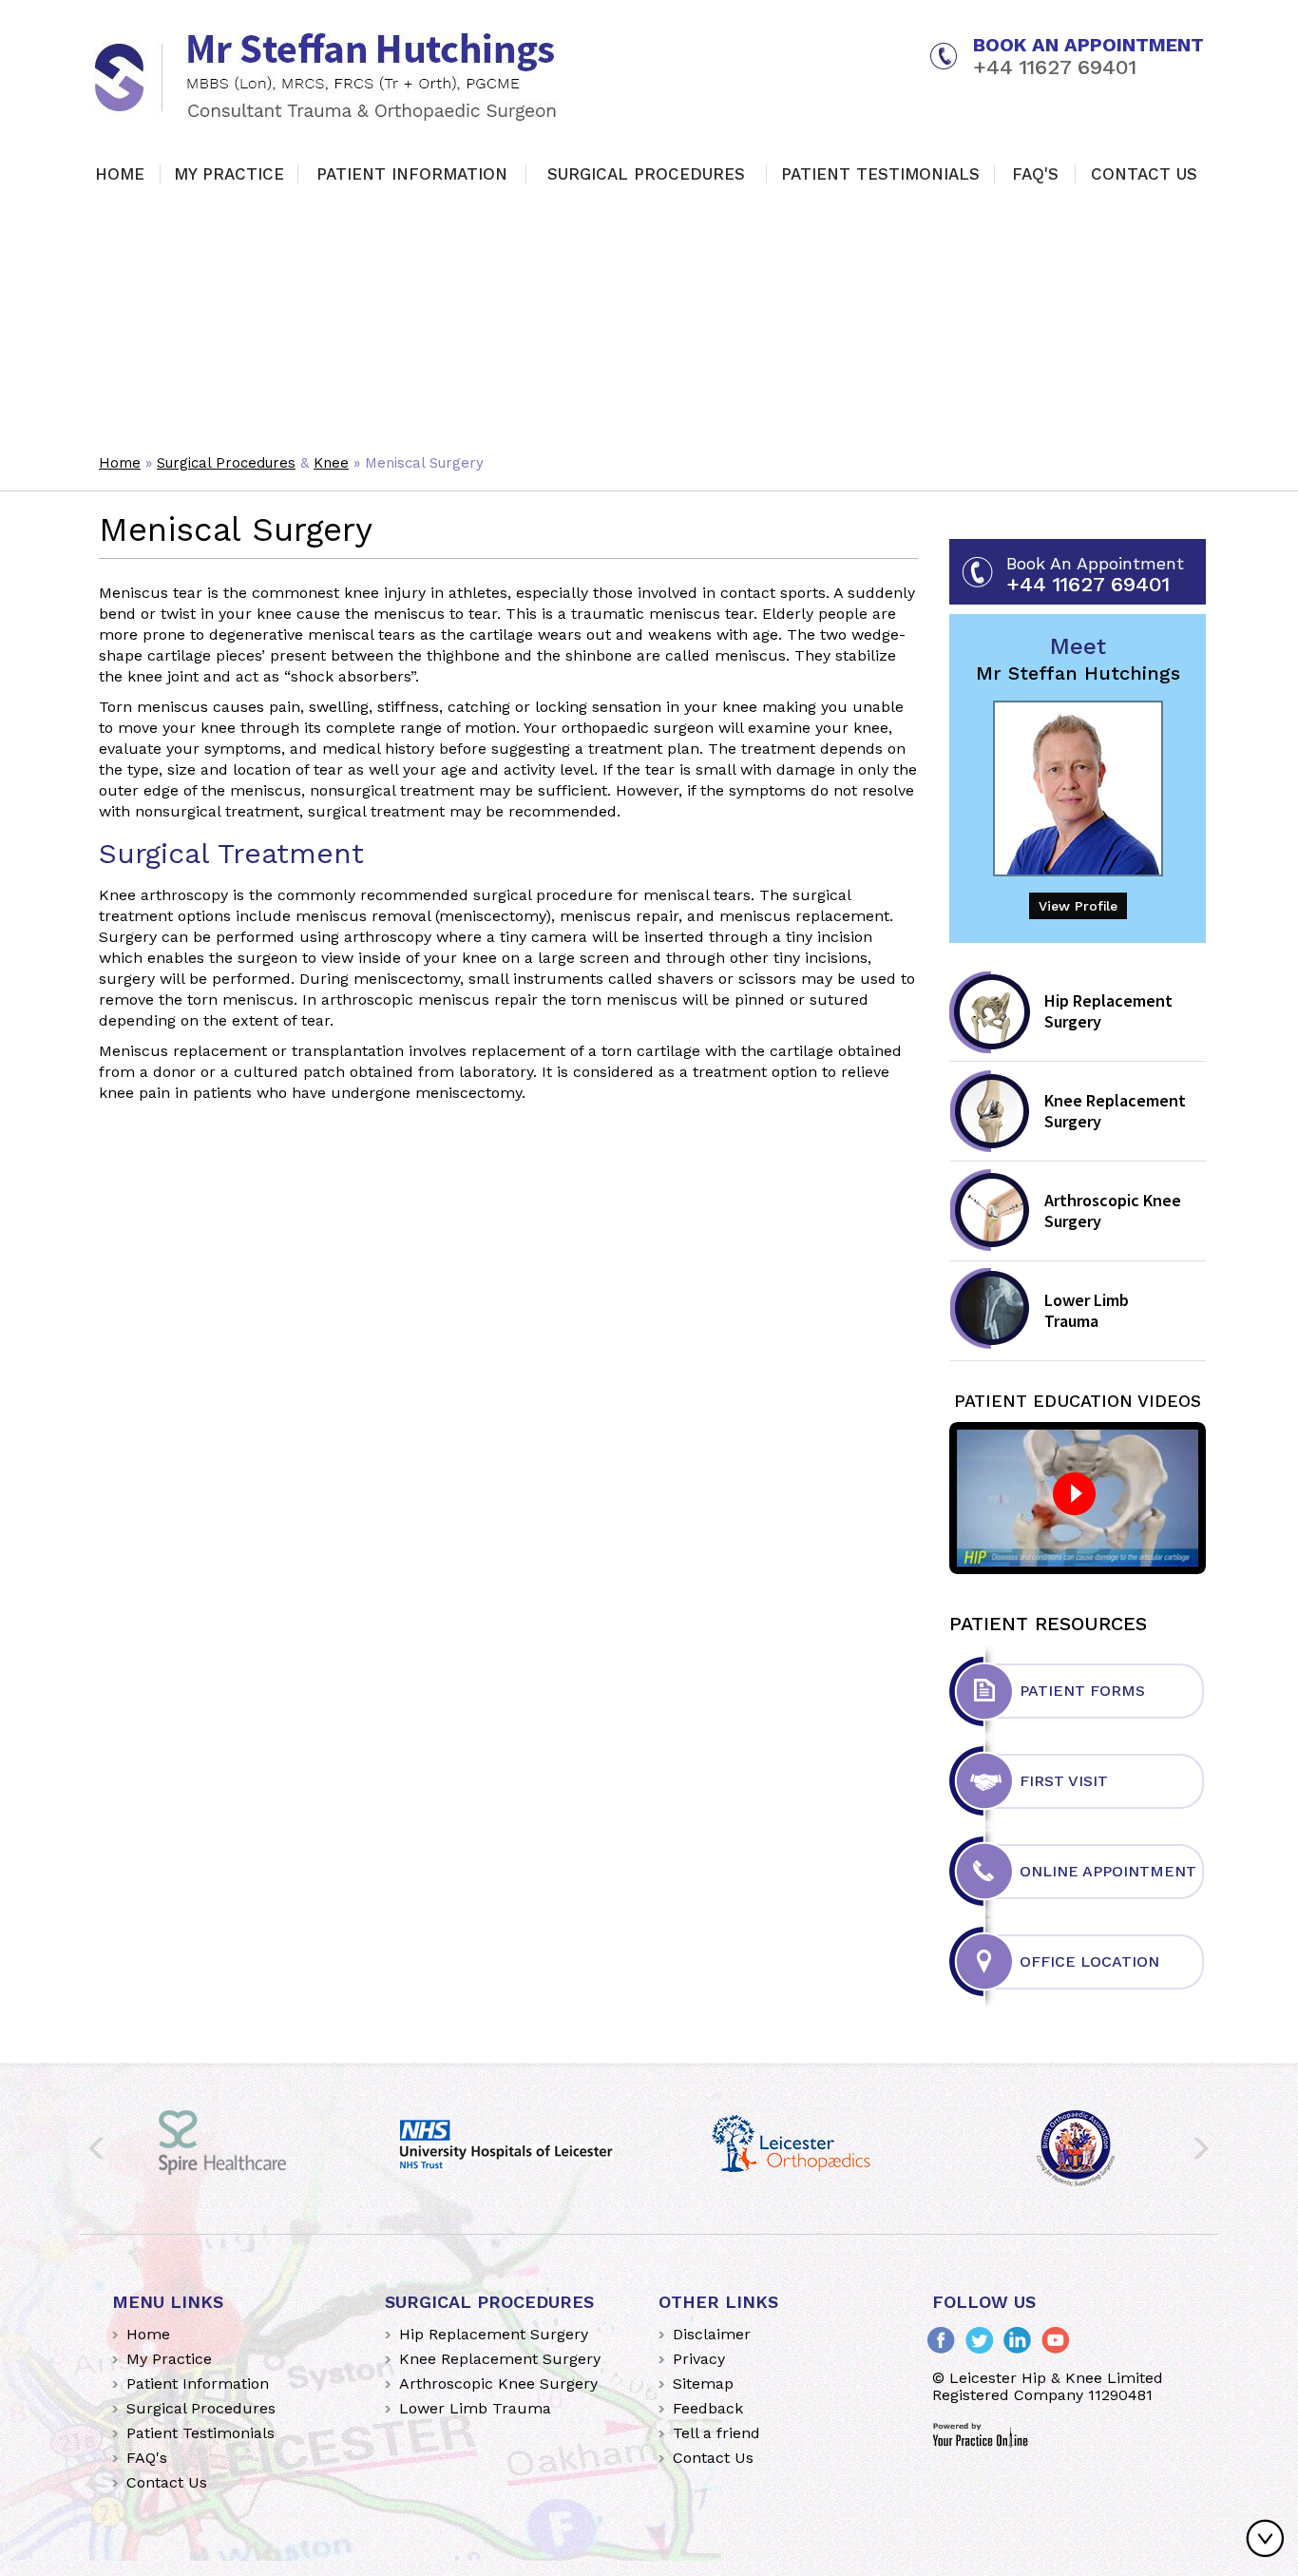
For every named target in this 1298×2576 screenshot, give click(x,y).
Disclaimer (712, 2334)
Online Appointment (1108, 1871)
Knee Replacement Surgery (1115, 1111)
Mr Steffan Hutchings (1078, 659)
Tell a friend (716, 2433)
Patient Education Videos (1078, 1401)
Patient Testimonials (880, 174)
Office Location (1089, 1961)
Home (120, 174)
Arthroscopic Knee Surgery (1113, 1211)
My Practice (229, 174)
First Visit (1064, 1781)
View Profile (1078, 906)
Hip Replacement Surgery (1108, 1011)
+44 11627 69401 (1055, 67)
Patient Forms (1082, 1691)
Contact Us (1144, 174)
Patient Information (412, 174)
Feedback (708, 2408)
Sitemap (703, 2384)
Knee (331, 463)
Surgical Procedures (646, 174)
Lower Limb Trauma (1087, 1310)
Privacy (699, 2359)
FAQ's (1035, 174)
